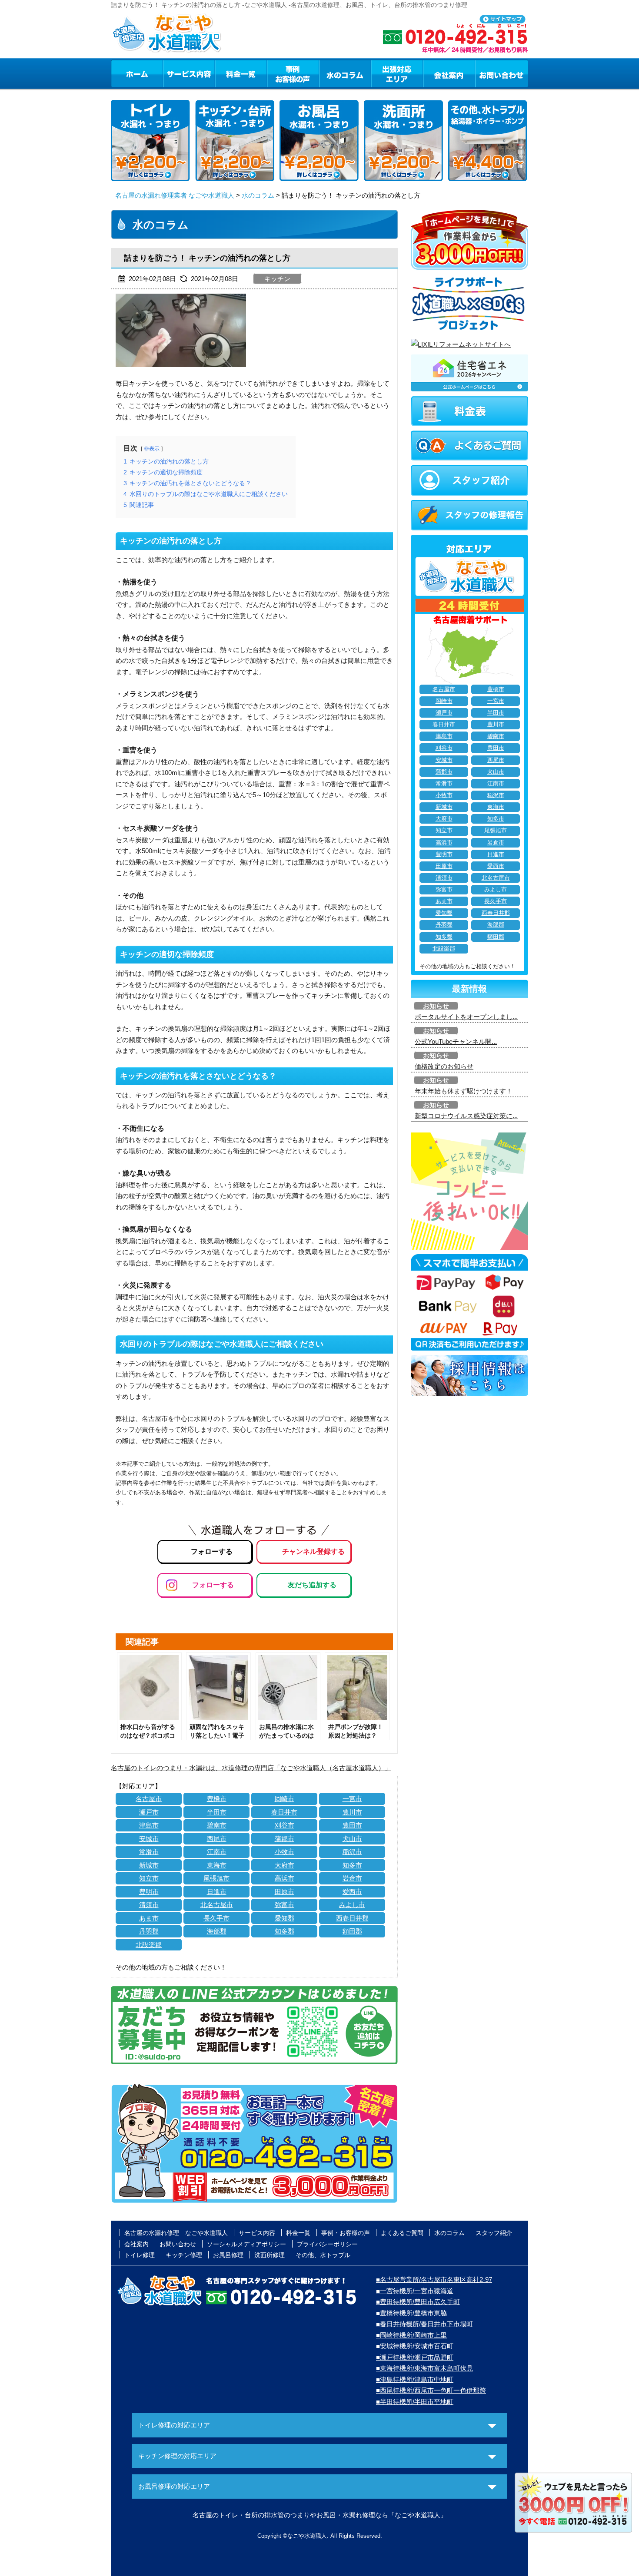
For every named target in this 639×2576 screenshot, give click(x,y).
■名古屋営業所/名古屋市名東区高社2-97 (434, 2280)
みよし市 (352, 1905)
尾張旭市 (216, 1878)
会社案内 (449, 73)
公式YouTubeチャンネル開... (456, 1041)
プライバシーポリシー (327, 2244)
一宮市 (352, 1799)
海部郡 (217, 1931)
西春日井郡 (352, 1918)
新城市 (149, 1865)
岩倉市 (352, 1878)
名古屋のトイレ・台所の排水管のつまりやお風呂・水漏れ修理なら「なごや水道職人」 (320, 2515)
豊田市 (352, 1825)
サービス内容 (189, 73)
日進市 (217, 1892)
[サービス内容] (173, 73)
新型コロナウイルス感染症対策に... (466, 1116)
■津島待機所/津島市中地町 (415, 2379)
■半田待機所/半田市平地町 (415, 2402)
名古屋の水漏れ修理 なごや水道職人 (176, 2233)
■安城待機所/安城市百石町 (415, 2346)
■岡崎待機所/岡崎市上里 (411, 2335)
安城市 (149, 1839)
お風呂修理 (228, 2255)
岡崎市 (285, 1799)
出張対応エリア (397, 73)
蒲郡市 (285, 1839)
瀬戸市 (149, 1812)
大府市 (285, 1865)
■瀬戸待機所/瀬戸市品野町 (415, 2357)
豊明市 (149, 1892)
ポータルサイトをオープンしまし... (466, 1017)
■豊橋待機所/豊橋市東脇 (411, 2313)
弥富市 (285, 1905)
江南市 (217, 1852)
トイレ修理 (140, 2255)
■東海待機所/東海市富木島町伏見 (424, 2368)
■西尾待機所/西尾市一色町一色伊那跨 (431, 2390)
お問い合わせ (502, 73)
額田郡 (352, 1931)
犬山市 (352, 1839)
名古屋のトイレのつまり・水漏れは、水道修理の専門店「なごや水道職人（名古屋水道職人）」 (251, 1768)
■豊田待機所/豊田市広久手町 (418, 2302)
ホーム (137, 73)
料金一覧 (241, 73)
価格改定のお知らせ (444, 1066)
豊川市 (352, 1812)
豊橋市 (217, 1799)
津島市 (149, 1825)
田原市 (285, 1892)
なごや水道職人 (307, 2536)
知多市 (352, 1865)
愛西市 (352, 1892)
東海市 (217, 1865)
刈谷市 (285, 1825)
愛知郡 (285, 1918)
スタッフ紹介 (494, 2233)
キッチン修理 (184, 2255)
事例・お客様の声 (293, 73)
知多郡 (285, 1931)
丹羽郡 (149, 1931)
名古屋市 (149, 1799)
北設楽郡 (149, 1945)
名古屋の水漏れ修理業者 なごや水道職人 (175, 195)
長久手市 (216, 1918)
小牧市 (285, 1852)
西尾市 (217, 1839)
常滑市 (149, 1852)
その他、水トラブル (323, 2255)
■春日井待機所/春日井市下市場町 (424, 2324)
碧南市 (217, 1825)
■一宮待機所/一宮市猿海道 (415, 2291)
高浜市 (285, 1878)
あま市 (149, 1918)
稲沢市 (352, 1852)
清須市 (149, 1905)
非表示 (152, 449)
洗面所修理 (270, 2255)
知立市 (149, 1878)
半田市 (217, 1812)
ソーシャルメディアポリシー (246, 2244)
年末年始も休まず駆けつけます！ (464, 1091)
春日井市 (284, 1812)
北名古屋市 (217, 1905)
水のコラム (345, 73)
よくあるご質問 (402, 2233)
